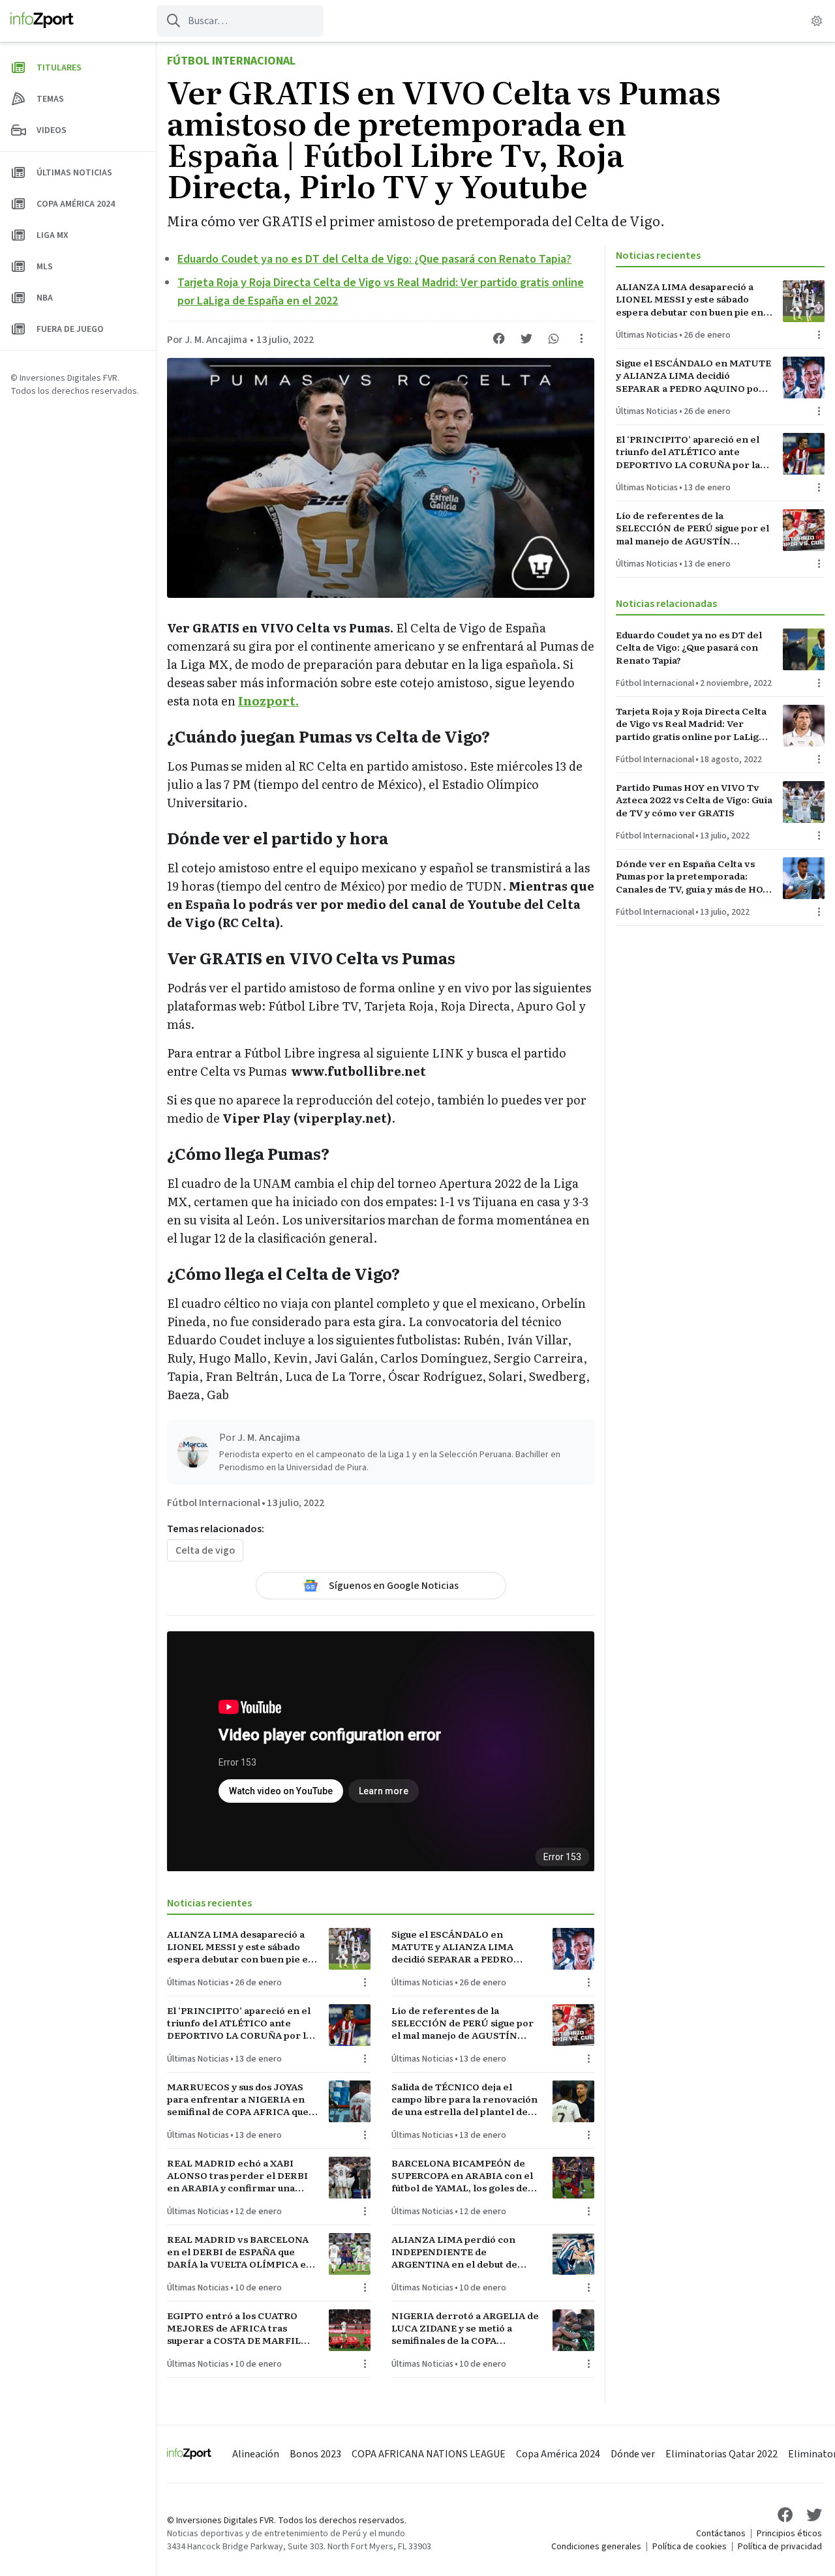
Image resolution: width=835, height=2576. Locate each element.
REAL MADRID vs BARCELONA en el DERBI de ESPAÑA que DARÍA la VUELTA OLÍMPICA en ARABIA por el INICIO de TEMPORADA (240, 2252)
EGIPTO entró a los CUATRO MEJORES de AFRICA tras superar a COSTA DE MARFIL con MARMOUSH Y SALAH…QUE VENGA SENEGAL (234, 2328)
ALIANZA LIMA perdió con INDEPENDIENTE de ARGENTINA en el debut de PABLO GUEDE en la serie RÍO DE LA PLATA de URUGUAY (461, 2252)
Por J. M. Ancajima (207, 340)
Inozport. (268, 701)
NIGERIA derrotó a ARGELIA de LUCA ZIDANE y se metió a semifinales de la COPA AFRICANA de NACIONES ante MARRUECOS (465, 2328)
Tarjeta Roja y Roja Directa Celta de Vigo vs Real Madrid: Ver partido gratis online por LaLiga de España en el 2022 (691, 724)
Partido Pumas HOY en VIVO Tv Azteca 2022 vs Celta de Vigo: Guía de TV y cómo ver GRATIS (694, 800)
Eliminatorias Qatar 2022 (721, 2454)
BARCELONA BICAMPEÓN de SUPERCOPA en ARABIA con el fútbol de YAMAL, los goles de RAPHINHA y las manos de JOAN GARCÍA (467, 2176)
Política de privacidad (780, 2547)
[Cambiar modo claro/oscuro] (817, 21)
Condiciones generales (596, 2547)
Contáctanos (721, 2534)
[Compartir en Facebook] (499, 338)
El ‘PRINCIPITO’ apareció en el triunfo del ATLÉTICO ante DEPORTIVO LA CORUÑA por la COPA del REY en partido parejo (241, 2023)
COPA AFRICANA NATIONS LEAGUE (429, 2454)
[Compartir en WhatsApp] (554, 338)
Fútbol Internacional (231, 61)
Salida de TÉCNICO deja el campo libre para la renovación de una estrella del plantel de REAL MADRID (464, 2099)
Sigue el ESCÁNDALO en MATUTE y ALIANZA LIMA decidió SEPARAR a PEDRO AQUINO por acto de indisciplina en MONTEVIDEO (460, 1947)
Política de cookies (690, 2547)
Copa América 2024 (558, 2454)
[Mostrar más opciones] (581, 338)
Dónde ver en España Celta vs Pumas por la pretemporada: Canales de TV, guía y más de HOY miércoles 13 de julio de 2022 (692, 876)
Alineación (256, 2454)
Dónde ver (633, 2454)
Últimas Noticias (198, 1983)
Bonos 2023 (315, 2454)
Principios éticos (789, 2534)
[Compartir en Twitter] (526, 338)
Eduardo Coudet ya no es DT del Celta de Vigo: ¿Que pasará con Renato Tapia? (374, 259)
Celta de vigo (205, 1550)
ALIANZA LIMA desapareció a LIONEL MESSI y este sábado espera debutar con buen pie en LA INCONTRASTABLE (241, 1947)
